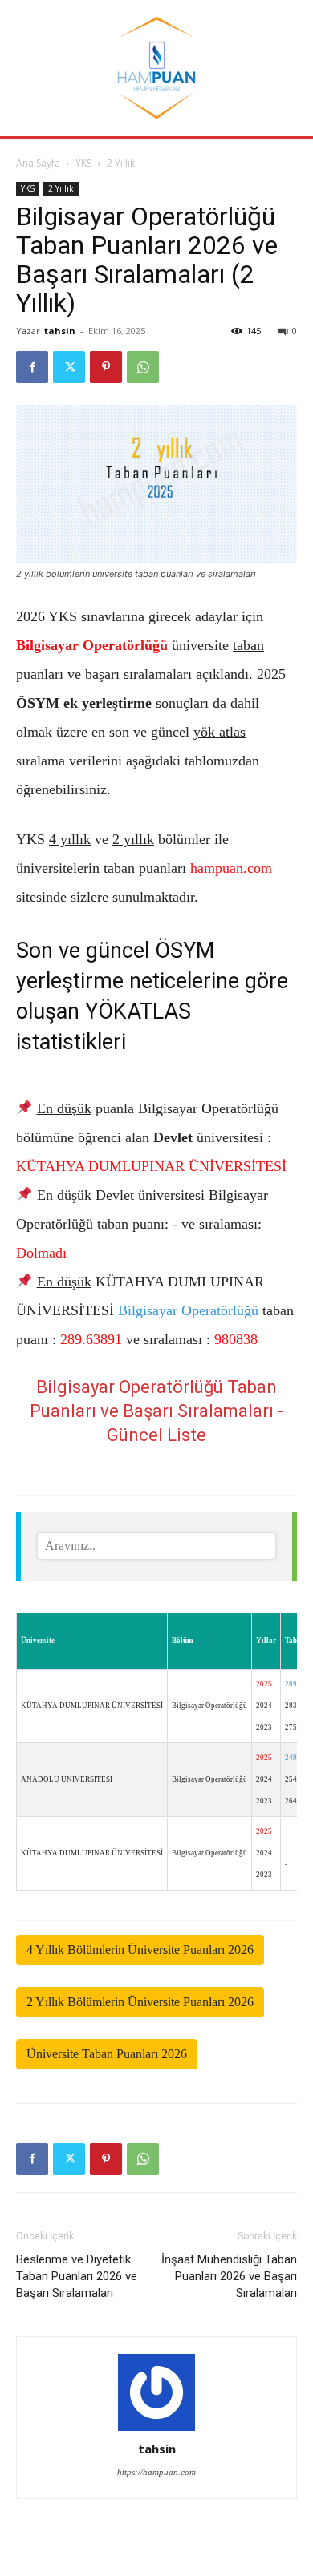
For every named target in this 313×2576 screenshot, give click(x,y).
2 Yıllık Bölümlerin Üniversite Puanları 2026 (140, 2002)
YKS (83, 163)
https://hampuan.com (156, 2472)
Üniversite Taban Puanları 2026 (107, 2054)
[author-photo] (156, 2393)
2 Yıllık (121, 163)
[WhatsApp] (143, 367)
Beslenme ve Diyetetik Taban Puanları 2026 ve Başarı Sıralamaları (77, 2276)
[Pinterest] (106, 367)
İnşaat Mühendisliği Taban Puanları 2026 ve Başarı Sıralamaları (229, 2276)
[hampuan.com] (156, 68)
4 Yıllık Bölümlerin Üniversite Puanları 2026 (140, 1950)
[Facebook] (32, 367)
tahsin (60, 331)
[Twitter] (69, 367)
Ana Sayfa (38, 163)
